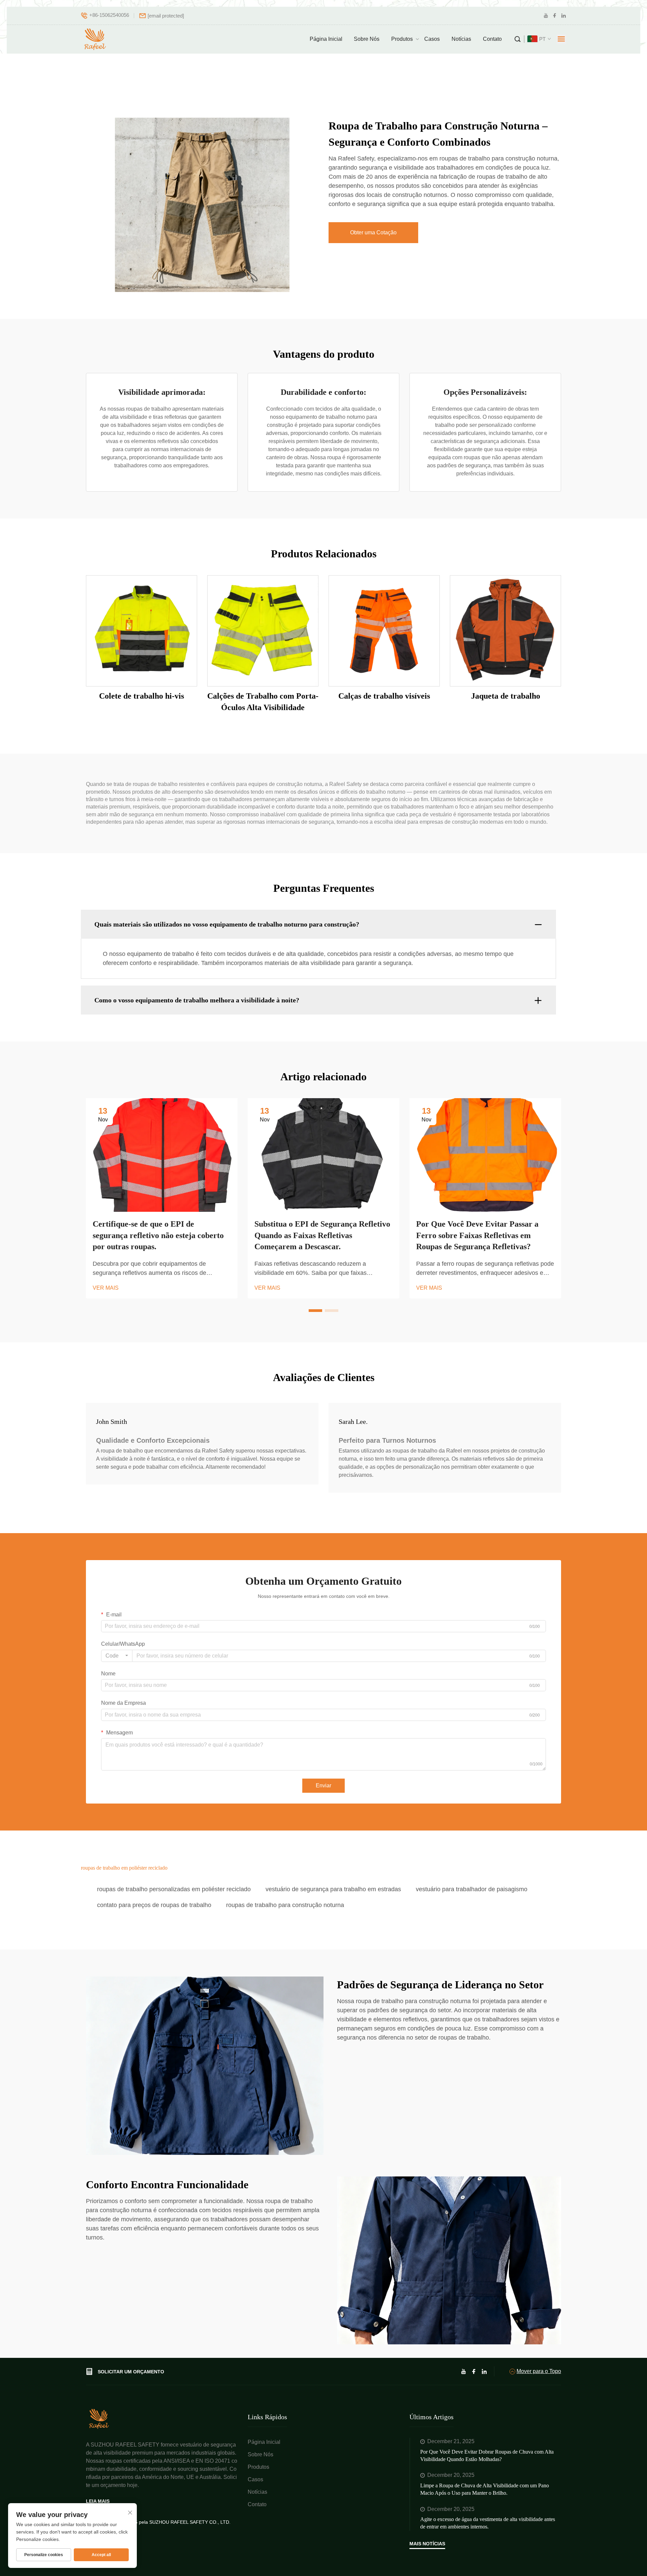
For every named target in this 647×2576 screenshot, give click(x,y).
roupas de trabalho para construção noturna (285, 1905)
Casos (432, 39)
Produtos (402, 39)
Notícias (461, 39)
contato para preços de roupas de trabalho (154, 1905)
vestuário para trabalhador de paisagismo (472, 1889)
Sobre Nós (367, 39)
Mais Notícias (427, 2544)
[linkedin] (563, 16)
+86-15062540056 (109, 15)
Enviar (323, 1785)
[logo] (96, 39)
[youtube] (546, 16)
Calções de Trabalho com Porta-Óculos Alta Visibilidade (263, 702)
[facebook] (555, 16)
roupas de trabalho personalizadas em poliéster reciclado (174, 1889)
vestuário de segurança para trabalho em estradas (333, 1889)
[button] (315, 1311)
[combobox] (117, 1656)
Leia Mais (98, 2501)
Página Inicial (326, 39)
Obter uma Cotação (373, 232)
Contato (492, 39)
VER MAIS (106, 1288)
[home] (99, 2418)
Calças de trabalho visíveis (384, 696)
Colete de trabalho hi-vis (142, 696)
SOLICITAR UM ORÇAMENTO (131, 2372)
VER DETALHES (142, 631)
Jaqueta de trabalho (506, 696)
